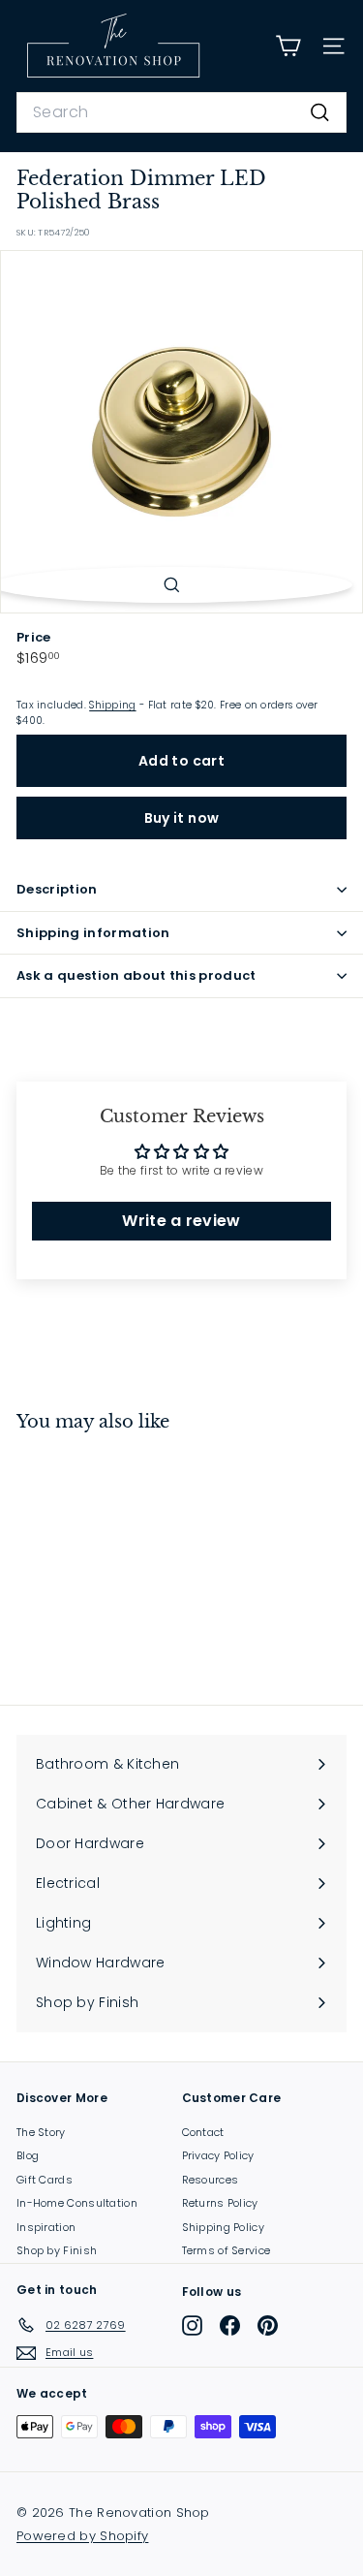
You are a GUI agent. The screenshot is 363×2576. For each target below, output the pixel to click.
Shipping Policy (224, 2227)
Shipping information (93, 933)
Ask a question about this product (136, 975)
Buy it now (182, 818)
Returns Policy (220, 2203)
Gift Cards (45, 2180)
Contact (203, 2132)
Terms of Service (227, 2250)
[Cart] (288, 46)
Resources (211, 2180)
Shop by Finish (57, 2250)
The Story (41, 2132)
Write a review (181, 1221)
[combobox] (181, 112)
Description (57, 889)
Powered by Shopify (82, 2536)
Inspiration (46, 2227)
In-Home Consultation (77, 2203)
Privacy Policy (218, 2155)
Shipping (112, 705)
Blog (28, 2155)
